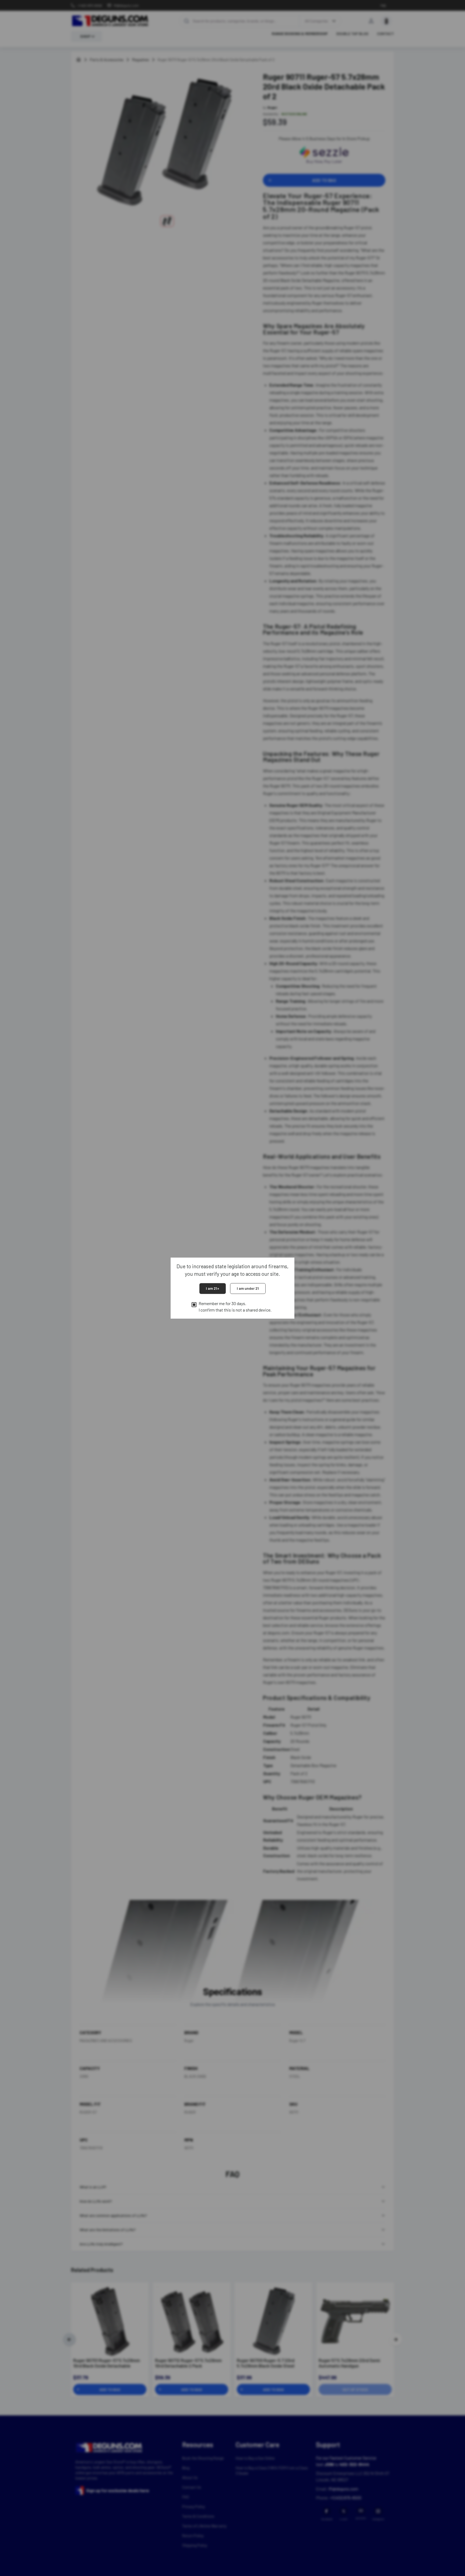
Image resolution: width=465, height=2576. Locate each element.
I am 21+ (213, 1289)
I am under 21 (248, 1289)
